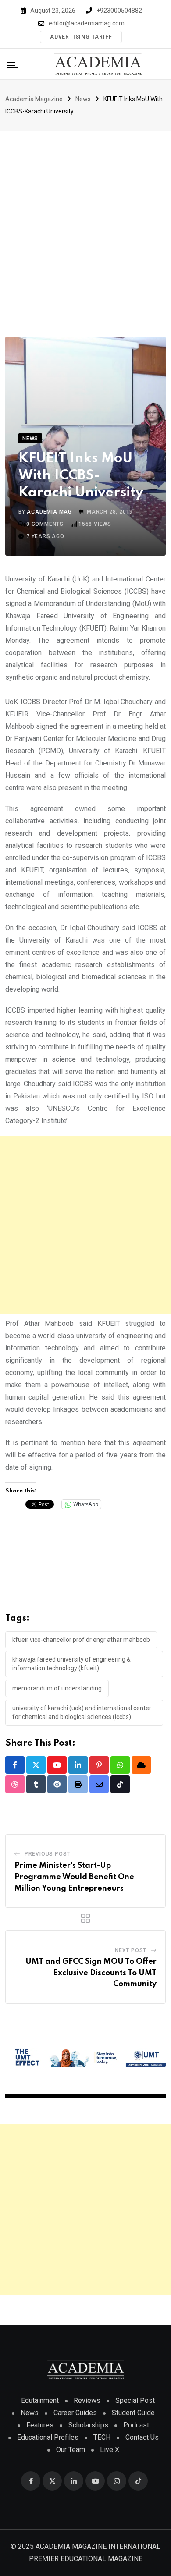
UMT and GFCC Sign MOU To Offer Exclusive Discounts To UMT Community (91, 1973)
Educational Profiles (48, 2437)
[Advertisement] (85, 220)
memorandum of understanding (57, 1688)
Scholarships (88, 2425)
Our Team (71, 2450)
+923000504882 (119, 11)
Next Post (131, 1950)
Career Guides (75, 2413)
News (30, 2413)
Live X (110, 2450)
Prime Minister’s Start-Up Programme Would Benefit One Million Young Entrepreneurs (74, 1877)
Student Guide (133, 2413)
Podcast (136, 2425)
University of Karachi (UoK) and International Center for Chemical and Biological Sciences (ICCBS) (82, 1712)
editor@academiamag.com (87, 23)
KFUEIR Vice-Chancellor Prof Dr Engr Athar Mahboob (81, 1640)
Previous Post (47, 1854)
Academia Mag (49, 512)
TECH (102, 2437)
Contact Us (142, 2437)
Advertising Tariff (81, 37)
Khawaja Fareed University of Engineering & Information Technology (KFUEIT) (71, 1664)
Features (40, 2425)
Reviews (87, 2401)
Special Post (135, 2401)
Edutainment (40, 2401)
